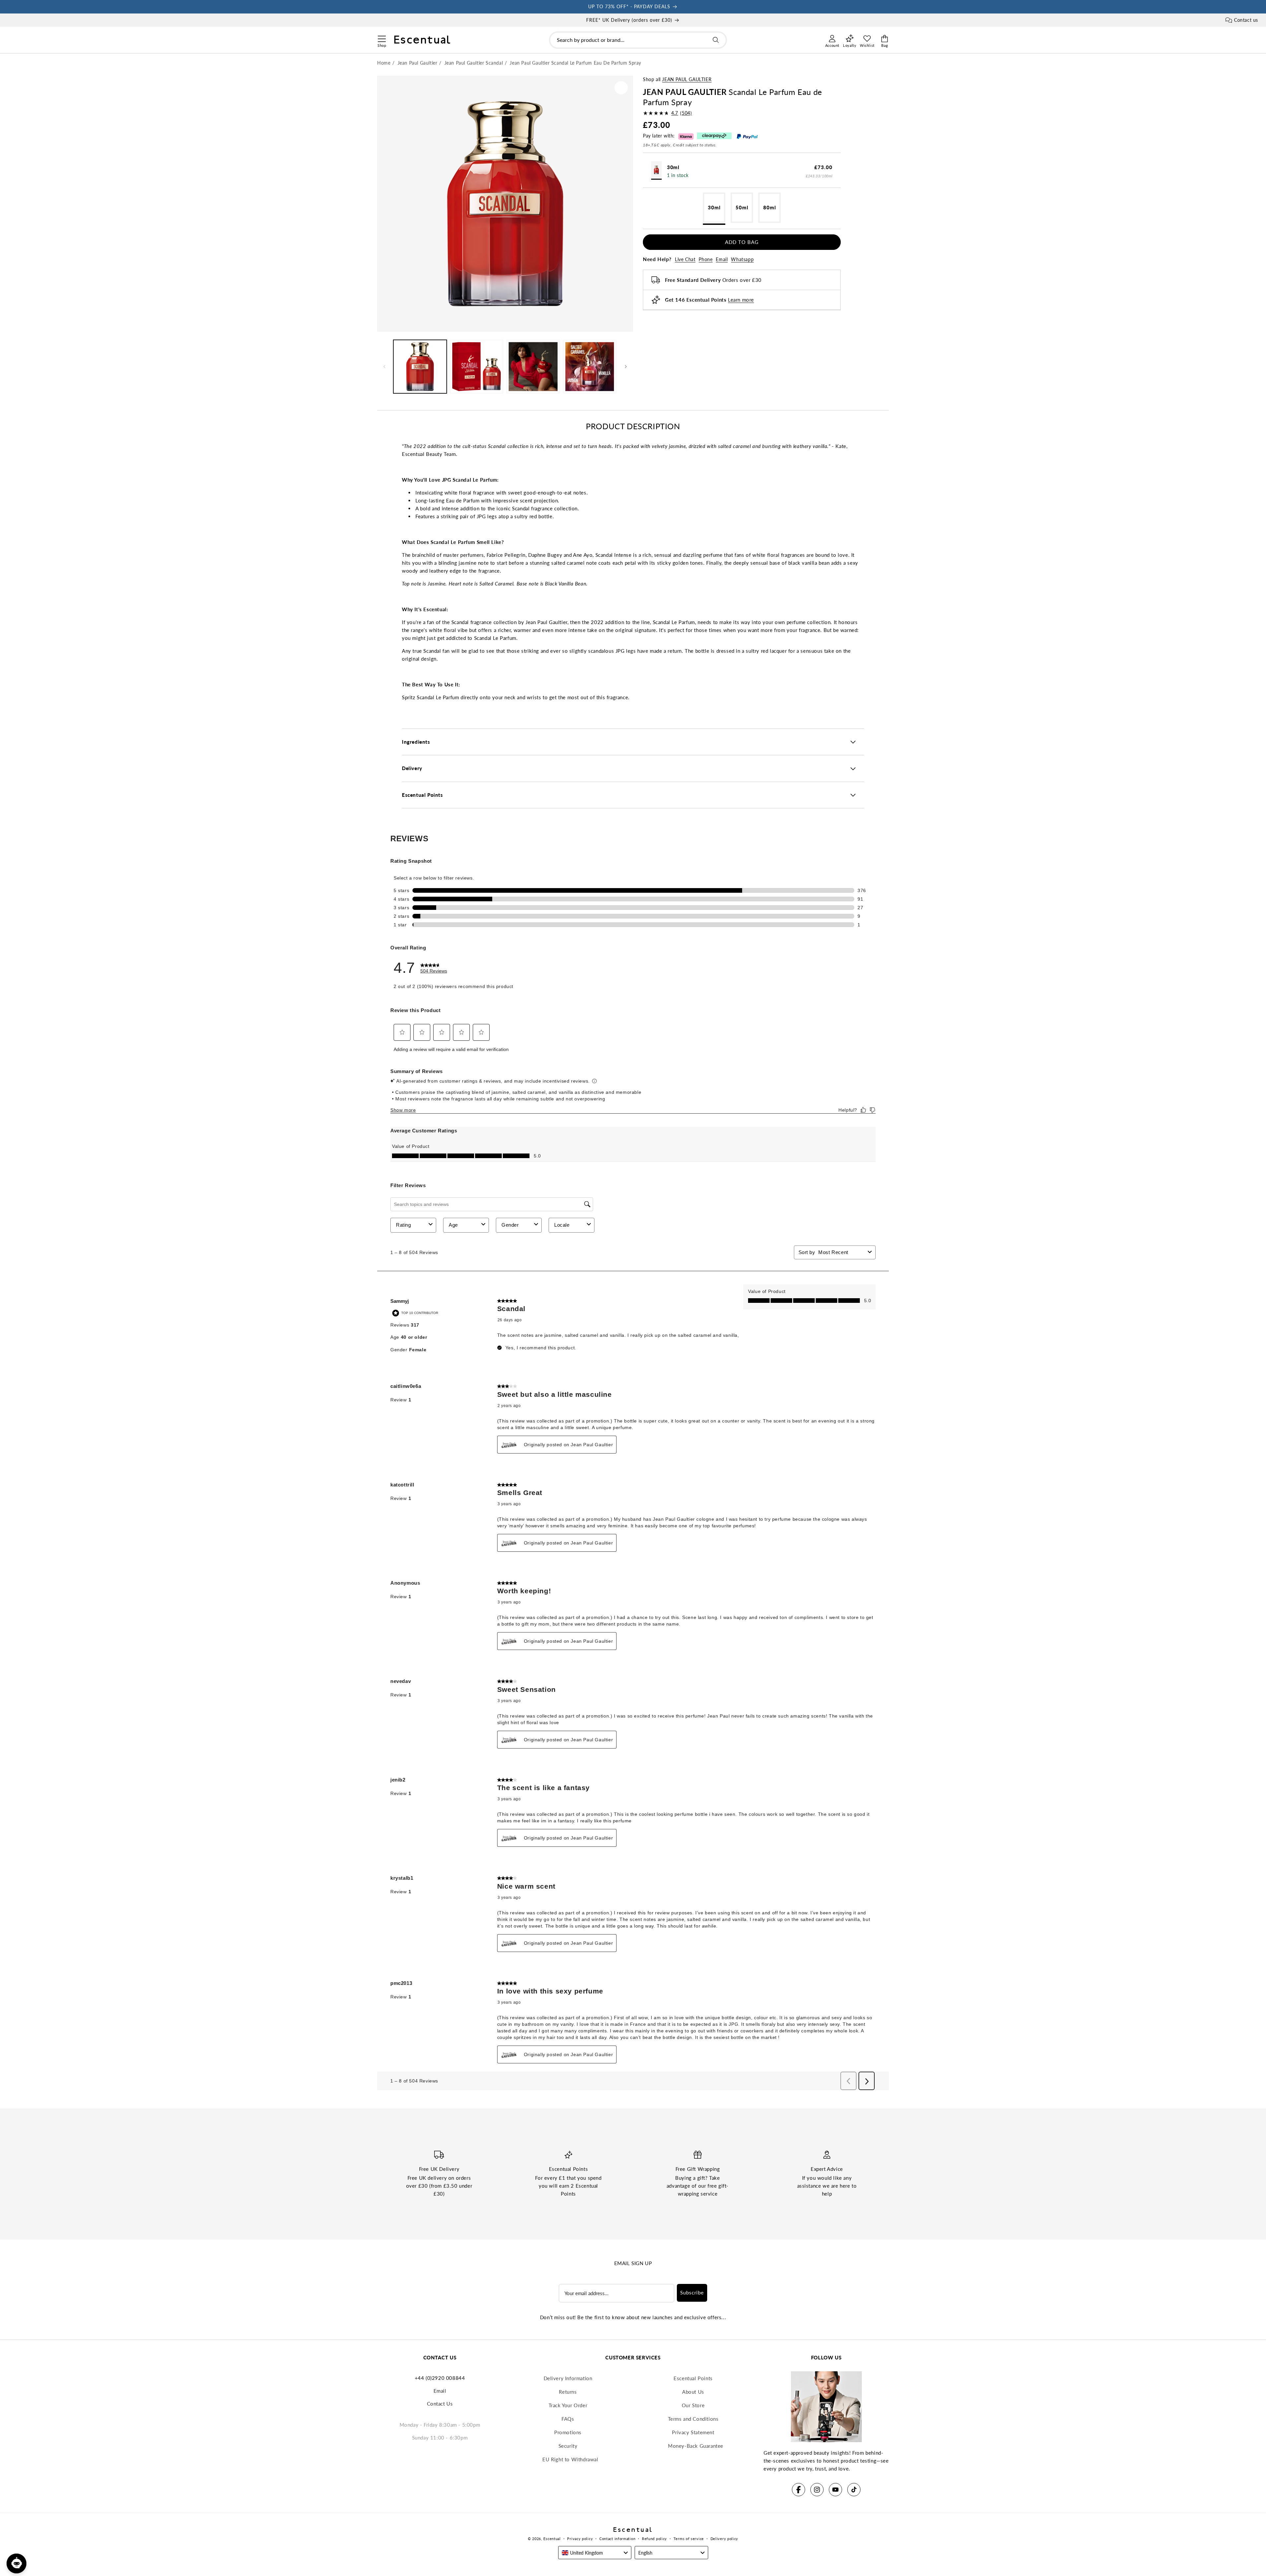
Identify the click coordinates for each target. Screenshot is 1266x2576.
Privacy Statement (693, 2432)
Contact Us (440, 2404)
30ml (714, 207)
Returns (568, 2392)
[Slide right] (626, 367)
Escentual (552, 2539)
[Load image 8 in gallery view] (590, 367)
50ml (742, 207)
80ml (770, 207)
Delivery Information (568, 2378)
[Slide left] (384, 367)
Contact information (617, 2539)
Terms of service (689, 2539)
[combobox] (638, 40)
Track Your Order (568, 2405)
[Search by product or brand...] (716, 40)
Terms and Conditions (693, 2419)
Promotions (568, 2432)
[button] (382, 38)
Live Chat (685, 259)
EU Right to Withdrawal (570, 2459)
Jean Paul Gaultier (687, 79)
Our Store (693, 2405)
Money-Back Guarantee (696, 2446)
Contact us (1246, 20)
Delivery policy (724, 2539)
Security (568, 2446)
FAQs (568, 2419)
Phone (706, 259)
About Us (693, 2392)
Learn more (741, 300)
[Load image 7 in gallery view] (533, 367)
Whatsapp (742, 259)
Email (722, 259)
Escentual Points (693, 2378)
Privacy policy (580, 2539)
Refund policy (654, 2539)
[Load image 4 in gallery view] (477, 367)
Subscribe (692, 2292)
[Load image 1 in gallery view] (420, 367)
